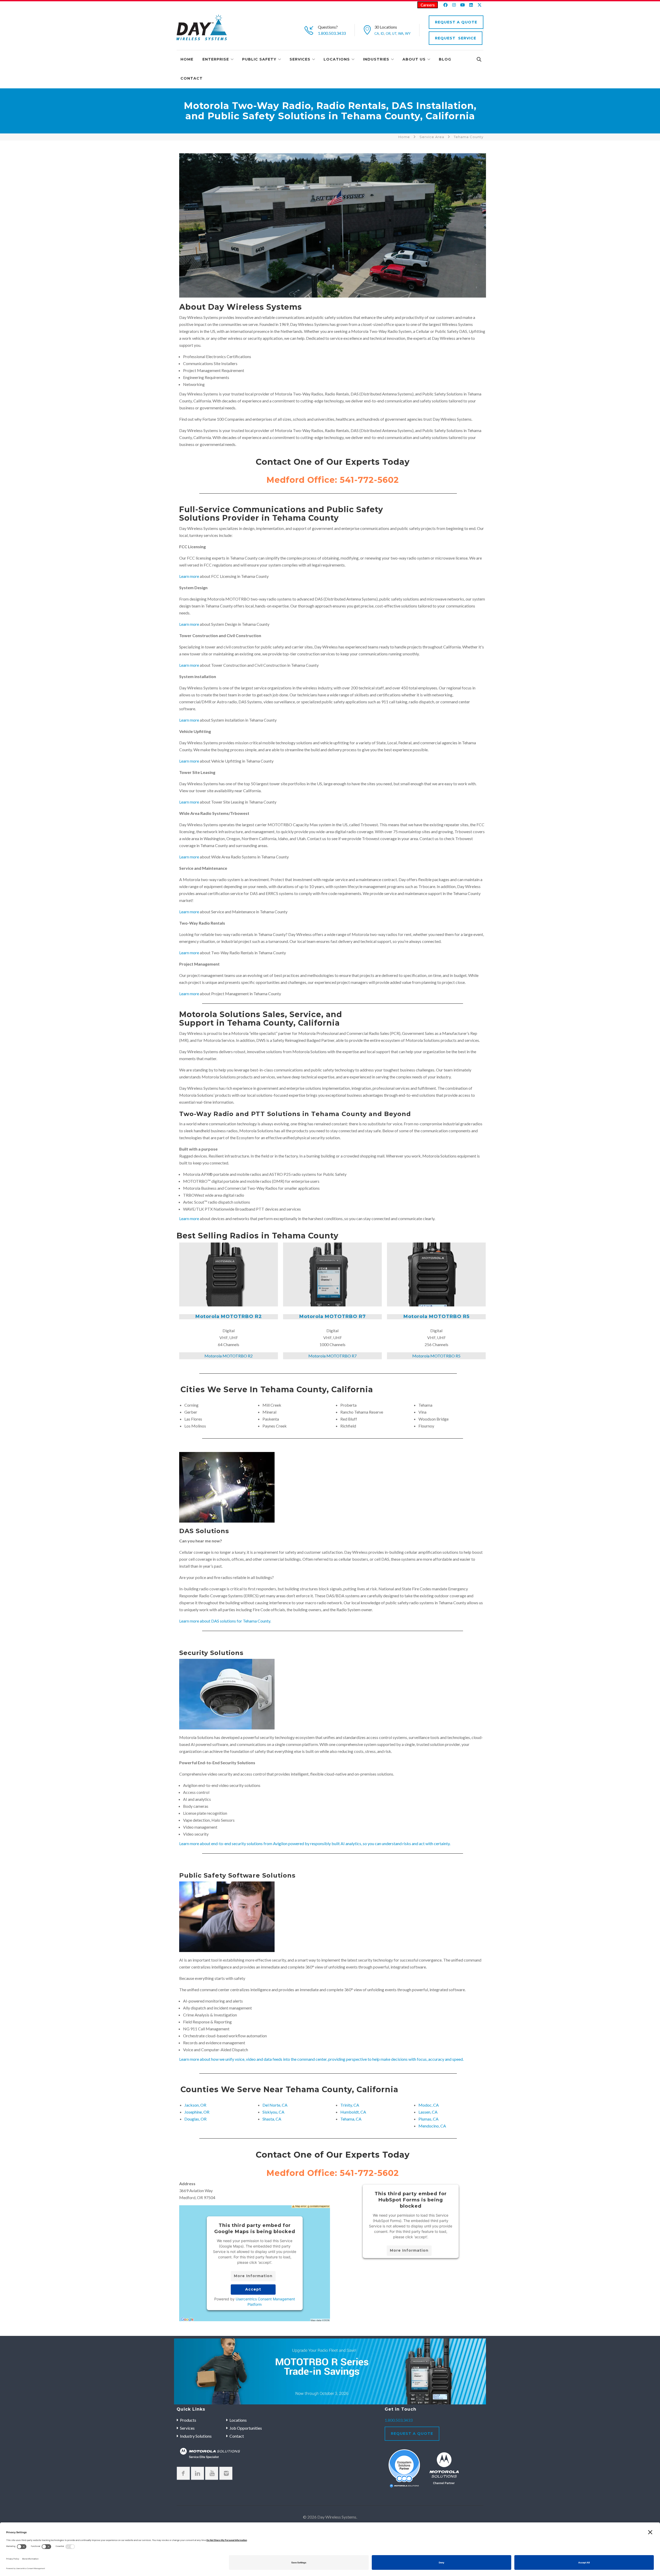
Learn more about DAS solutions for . (225, 1621)
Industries (376, 59)
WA (401, 33)
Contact (192, 78)
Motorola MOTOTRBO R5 (436, 1317)
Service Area (432, 137)
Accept (253, 2289)
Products (188, 2420)
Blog (445, 59)
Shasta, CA (272, 2119)
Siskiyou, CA (273, 2112)
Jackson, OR (195, 2105)
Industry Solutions (196, 2436)
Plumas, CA (428, 2119)
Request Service (456, 38)
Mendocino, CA (432, 2126)
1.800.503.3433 (332, 33)
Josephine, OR (197, 2112)
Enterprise (216, 59)
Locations (337, 59)
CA (377, 33)
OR (388, 33)
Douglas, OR (195, 2119)
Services (300, 59)
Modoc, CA (429, 2105)
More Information (253, 2276)
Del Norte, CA (275, 2105)
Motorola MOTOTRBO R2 (229, 1317)
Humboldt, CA (353, 2112)
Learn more (189, 576)
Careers (428, 5)
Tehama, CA (351, 2119)
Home (187, 59)
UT (394, 33)
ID (382, 33)
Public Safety (259, 59)
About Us (414, 59)
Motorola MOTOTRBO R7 (333, 1317)
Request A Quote (456, 22)
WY (408, 33)
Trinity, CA (350, 2105)
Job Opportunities (246, 2428)
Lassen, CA (428, 2112)
